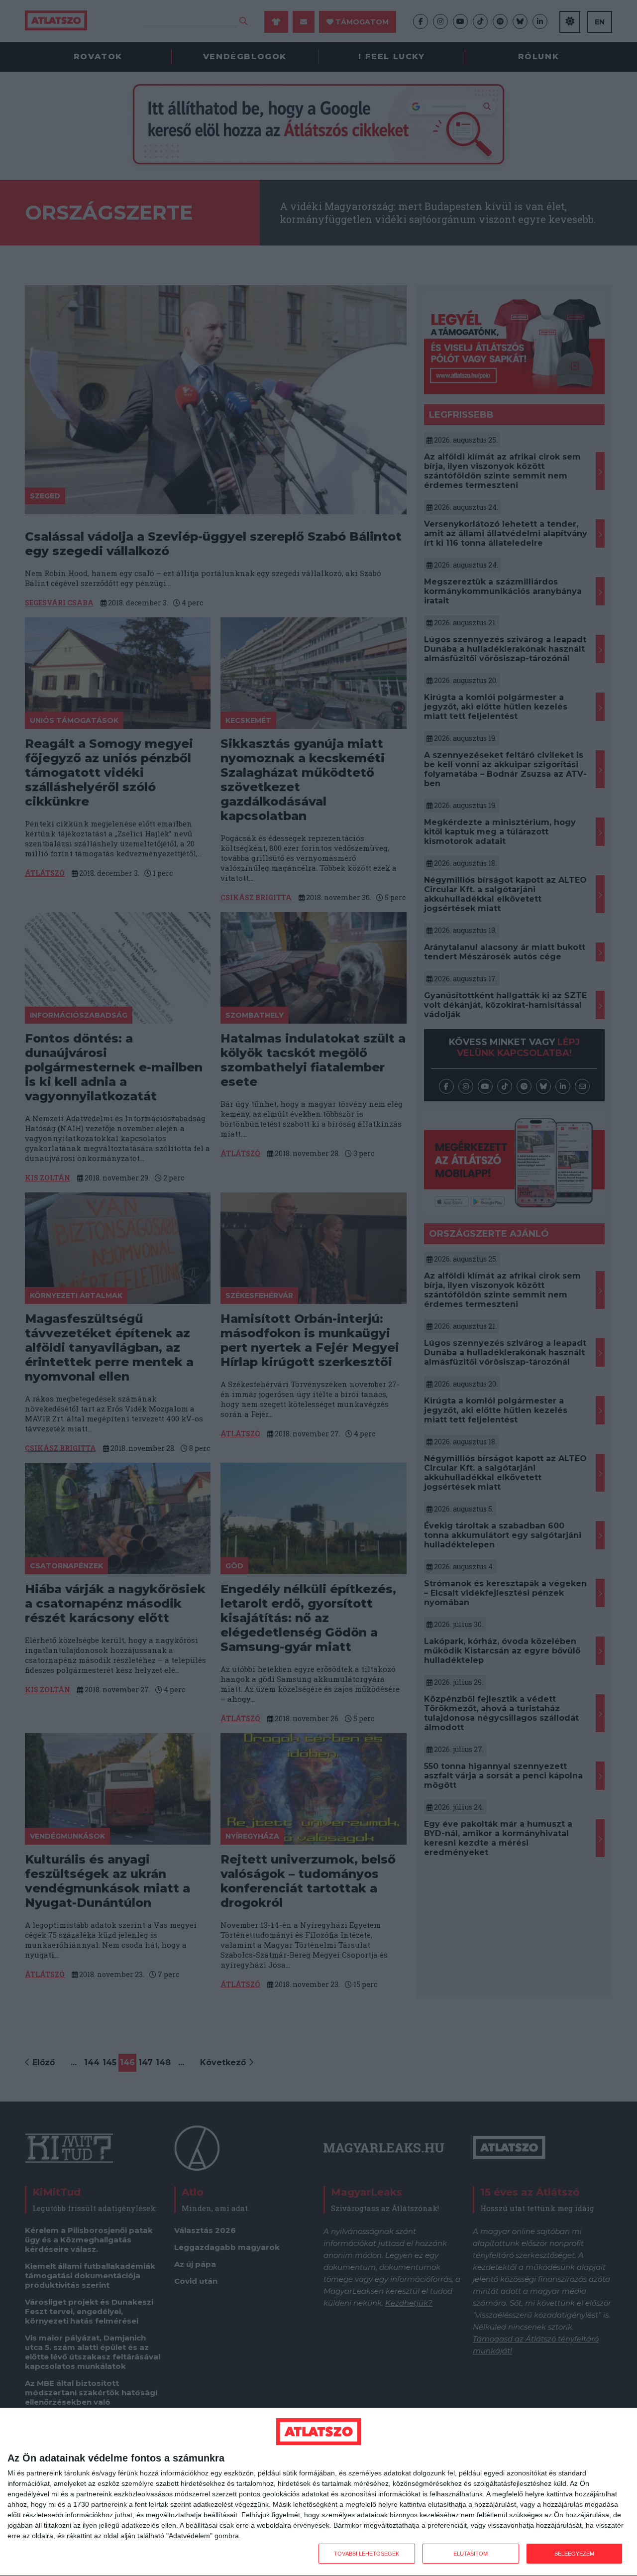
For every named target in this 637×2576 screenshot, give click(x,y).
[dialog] (318, 2492)
